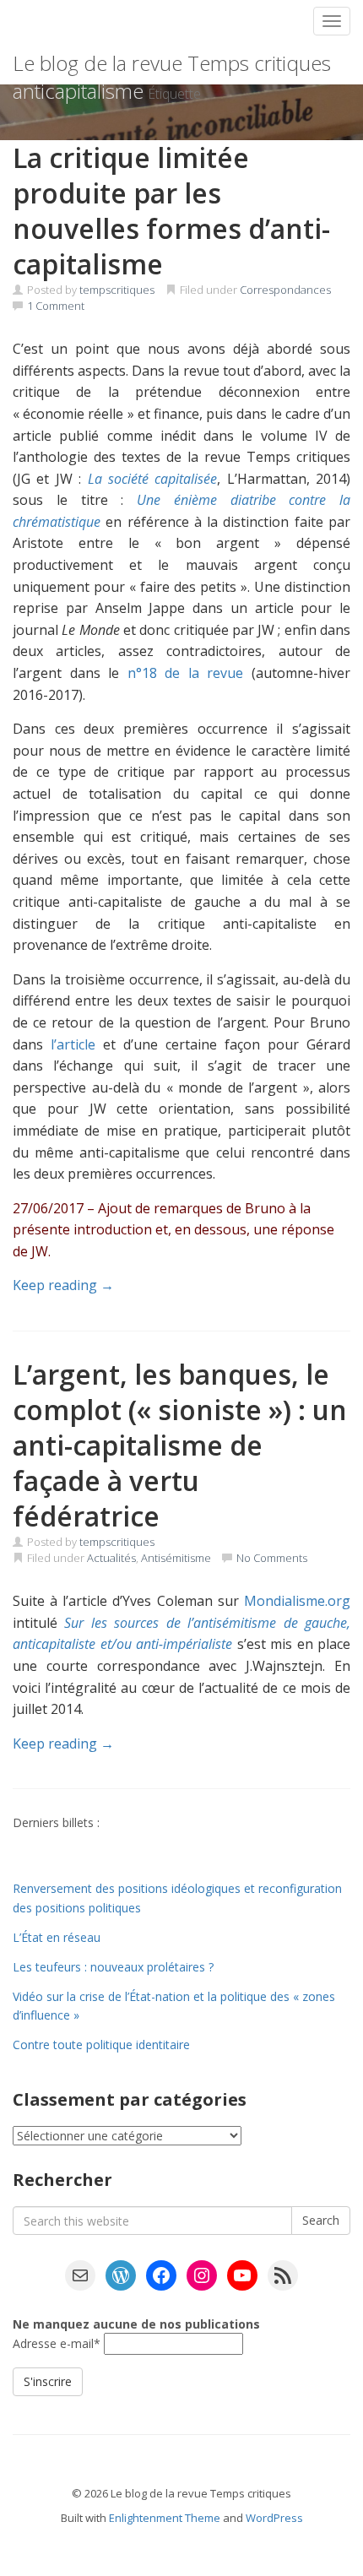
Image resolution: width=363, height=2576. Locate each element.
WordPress (274, 2518)
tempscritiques (117, 290)
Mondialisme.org (297, 1601)
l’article (73, 1044)
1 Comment (56, 306)
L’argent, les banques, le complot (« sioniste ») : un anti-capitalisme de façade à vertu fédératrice (180, 1445)
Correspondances (285, 290)
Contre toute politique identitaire (101, 2045)
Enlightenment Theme (165, 2518)
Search (321, 2220)
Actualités (111, 1558)
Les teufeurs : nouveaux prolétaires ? (113, 1967)
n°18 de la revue (186, 673)
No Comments (272, 1558)
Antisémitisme (176, 1558)
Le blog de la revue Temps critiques (172, 63)
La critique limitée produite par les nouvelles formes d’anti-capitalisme (171, 211)
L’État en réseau (57, 1937)
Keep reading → (63, 1285)
